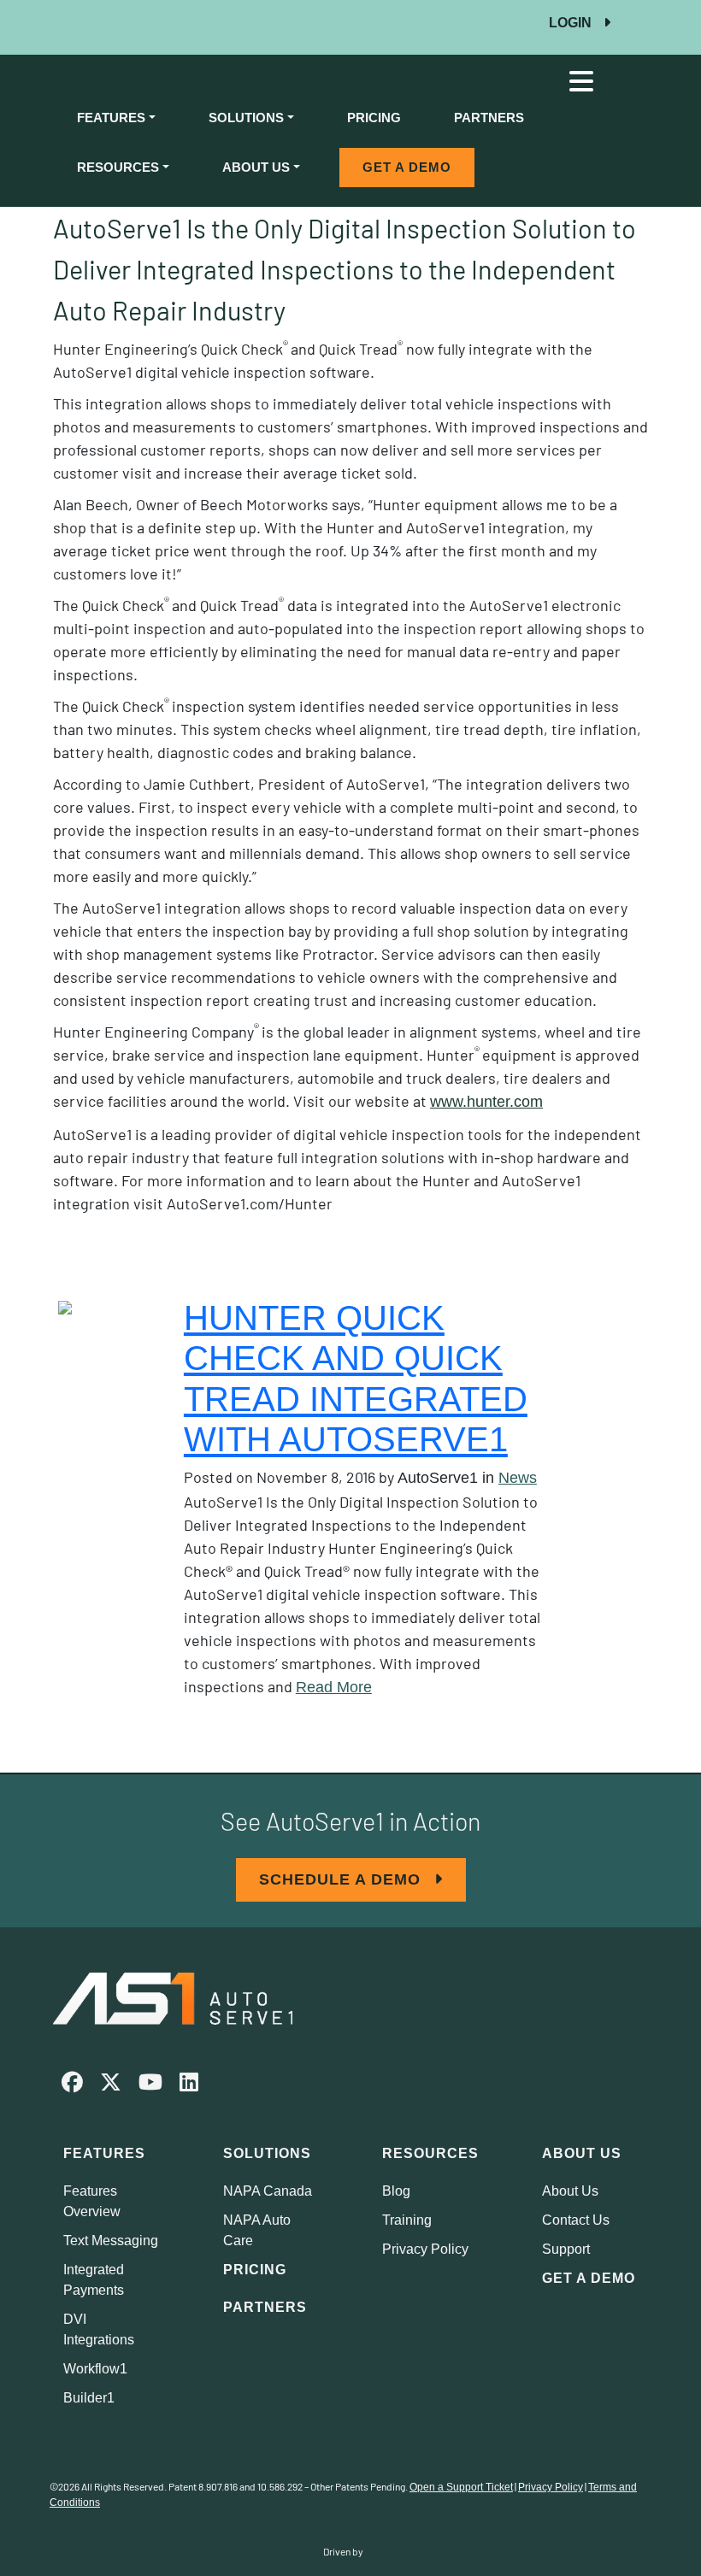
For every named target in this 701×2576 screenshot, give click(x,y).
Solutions (246, 118)
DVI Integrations (99, 2329)
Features (111, 118)
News (518, 1478)
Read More (334, 1687)
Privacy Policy (425, 2249)
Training (407, 2220)
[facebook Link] (72, 2085)
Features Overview (92, 2201)
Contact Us (576, 2220)
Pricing (374, 118)
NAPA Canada (268, 2191)
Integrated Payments (94, 2280)
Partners (489, 118)
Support (566, 2249)
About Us (256, 167)
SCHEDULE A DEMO (342, 1879)
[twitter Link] (111, 2085)
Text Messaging (111, 2241)
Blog (396, 2191)
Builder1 (89, 2398)
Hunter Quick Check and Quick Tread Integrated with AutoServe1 (356, 1379)
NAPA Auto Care (257, 2230)
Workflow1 (95, 2369)
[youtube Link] (150, 2085)
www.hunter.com (486, 1102)
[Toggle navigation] (581, 81)
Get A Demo (407, 167)
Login (572, 23)
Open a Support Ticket (461, 2487)
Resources (118, 167)
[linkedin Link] (189, 2085)
